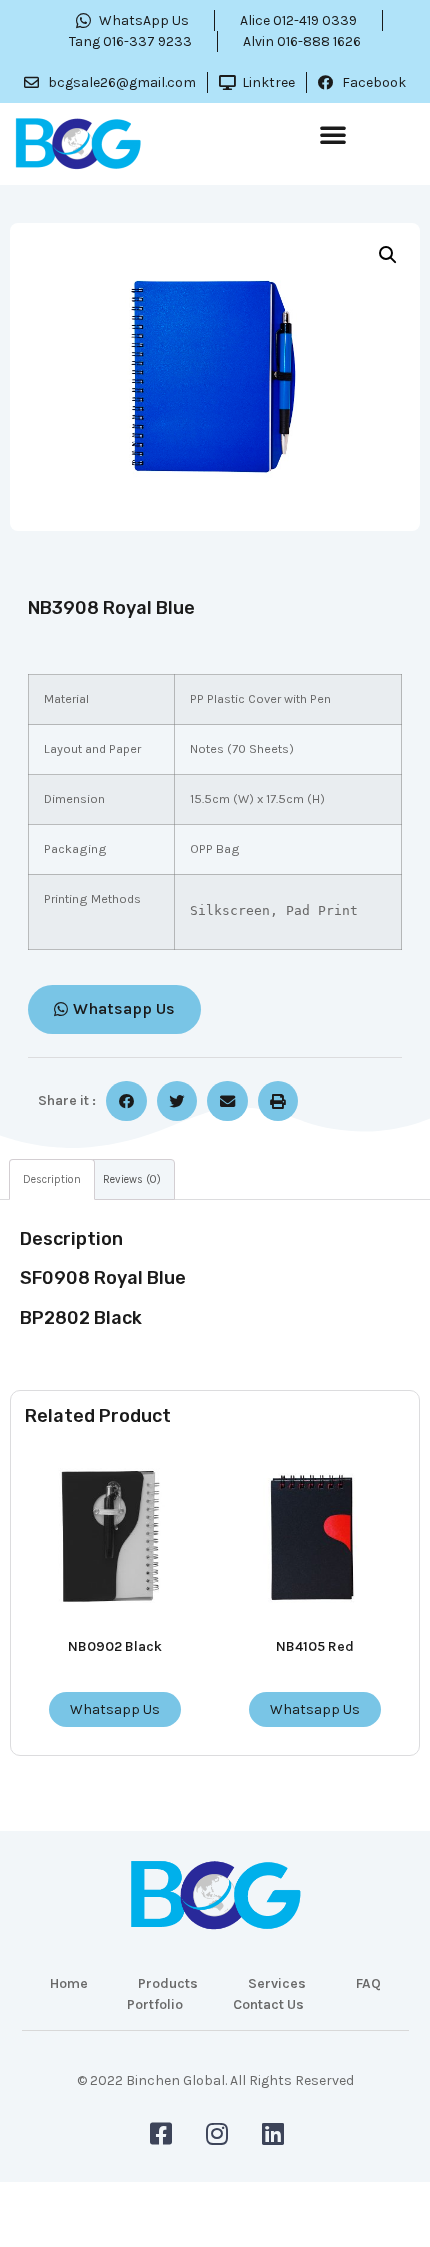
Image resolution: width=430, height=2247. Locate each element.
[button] (333, 134)
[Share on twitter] (177, 1101)
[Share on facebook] (126, 1101)
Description (52, 1179)
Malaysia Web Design (215, 2094)
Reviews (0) (132, 1179)
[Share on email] (227, 1101)
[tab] (52, 1179)
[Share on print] (278, 1101)
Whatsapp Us (115, 1709)
